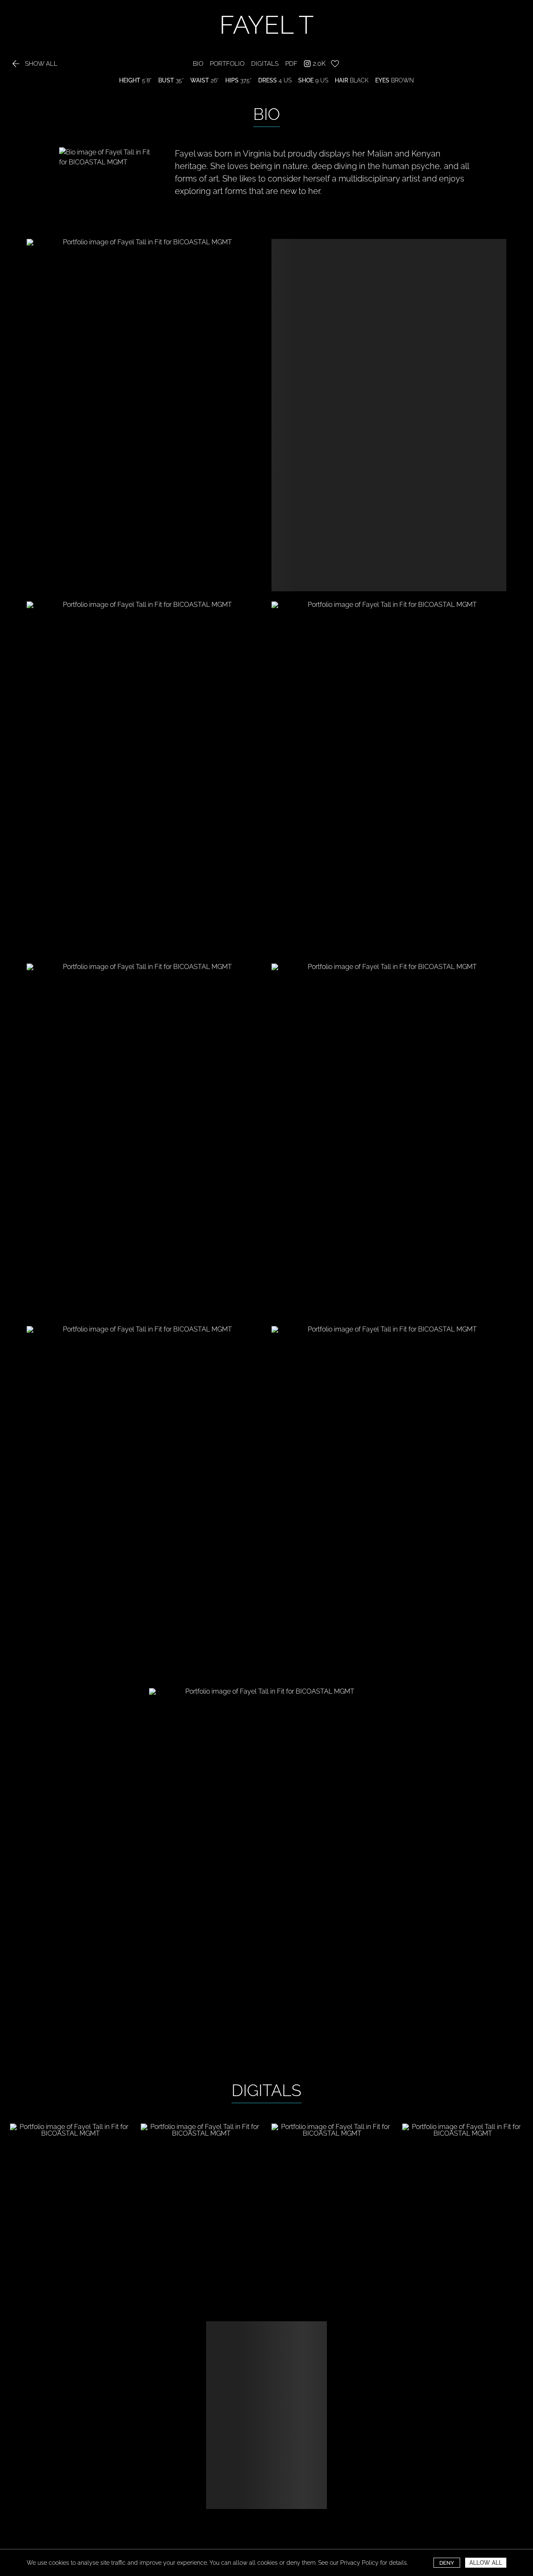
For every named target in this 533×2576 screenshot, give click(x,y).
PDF (291, 64)
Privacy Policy (359, 2563)
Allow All (486, 2563)
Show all (34, 64)
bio (198, 64)
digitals (265, 64)
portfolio (227, 64)
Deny (447, 2563)
